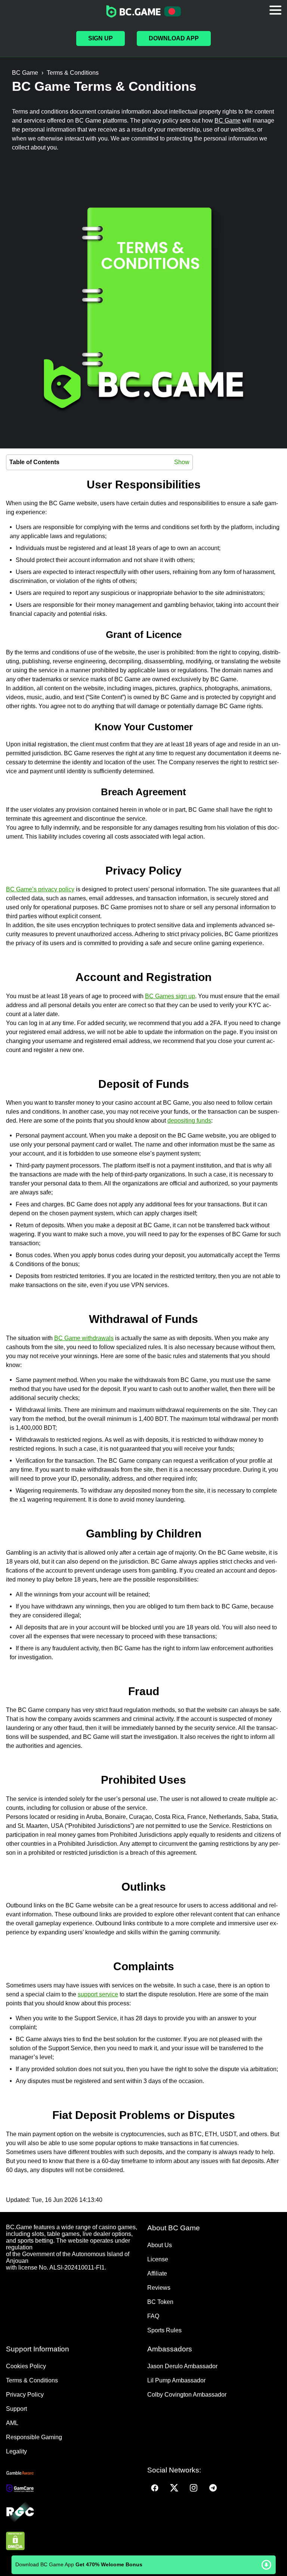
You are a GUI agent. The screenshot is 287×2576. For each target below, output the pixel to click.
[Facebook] (155, 2488)
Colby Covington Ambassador (187, 2395)
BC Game (228, 121)
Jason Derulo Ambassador (182, 2366)
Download (144, 2565)
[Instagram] (194, 2488)
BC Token (160, 2302)
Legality (16, 2451)
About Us (160, 2245)
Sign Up (101, 38)
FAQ (153, 2316)
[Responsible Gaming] (73, 2512)
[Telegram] (213, 2488)
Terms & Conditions (32, 2380)
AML (12, 2423)
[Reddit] (232, 2488)
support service (98, 1994)
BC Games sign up (170, 996)
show (182, 462)
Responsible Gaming (34, 2437)
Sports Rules (164, 2330)
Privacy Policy (25, 2395)
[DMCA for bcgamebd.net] (73, 2542)
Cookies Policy (26, 2366)
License (158, 2259)
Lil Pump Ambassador (176, 2380)
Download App (174, 38)
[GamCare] (73, 2489)
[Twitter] (174, 2488)
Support (16, 2409)
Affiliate (157, 2273)
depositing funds (189, 1121)
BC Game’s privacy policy (40, 889)
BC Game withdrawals (84, 1338)
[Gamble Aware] (73, 2473)
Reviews (159, 2288)
